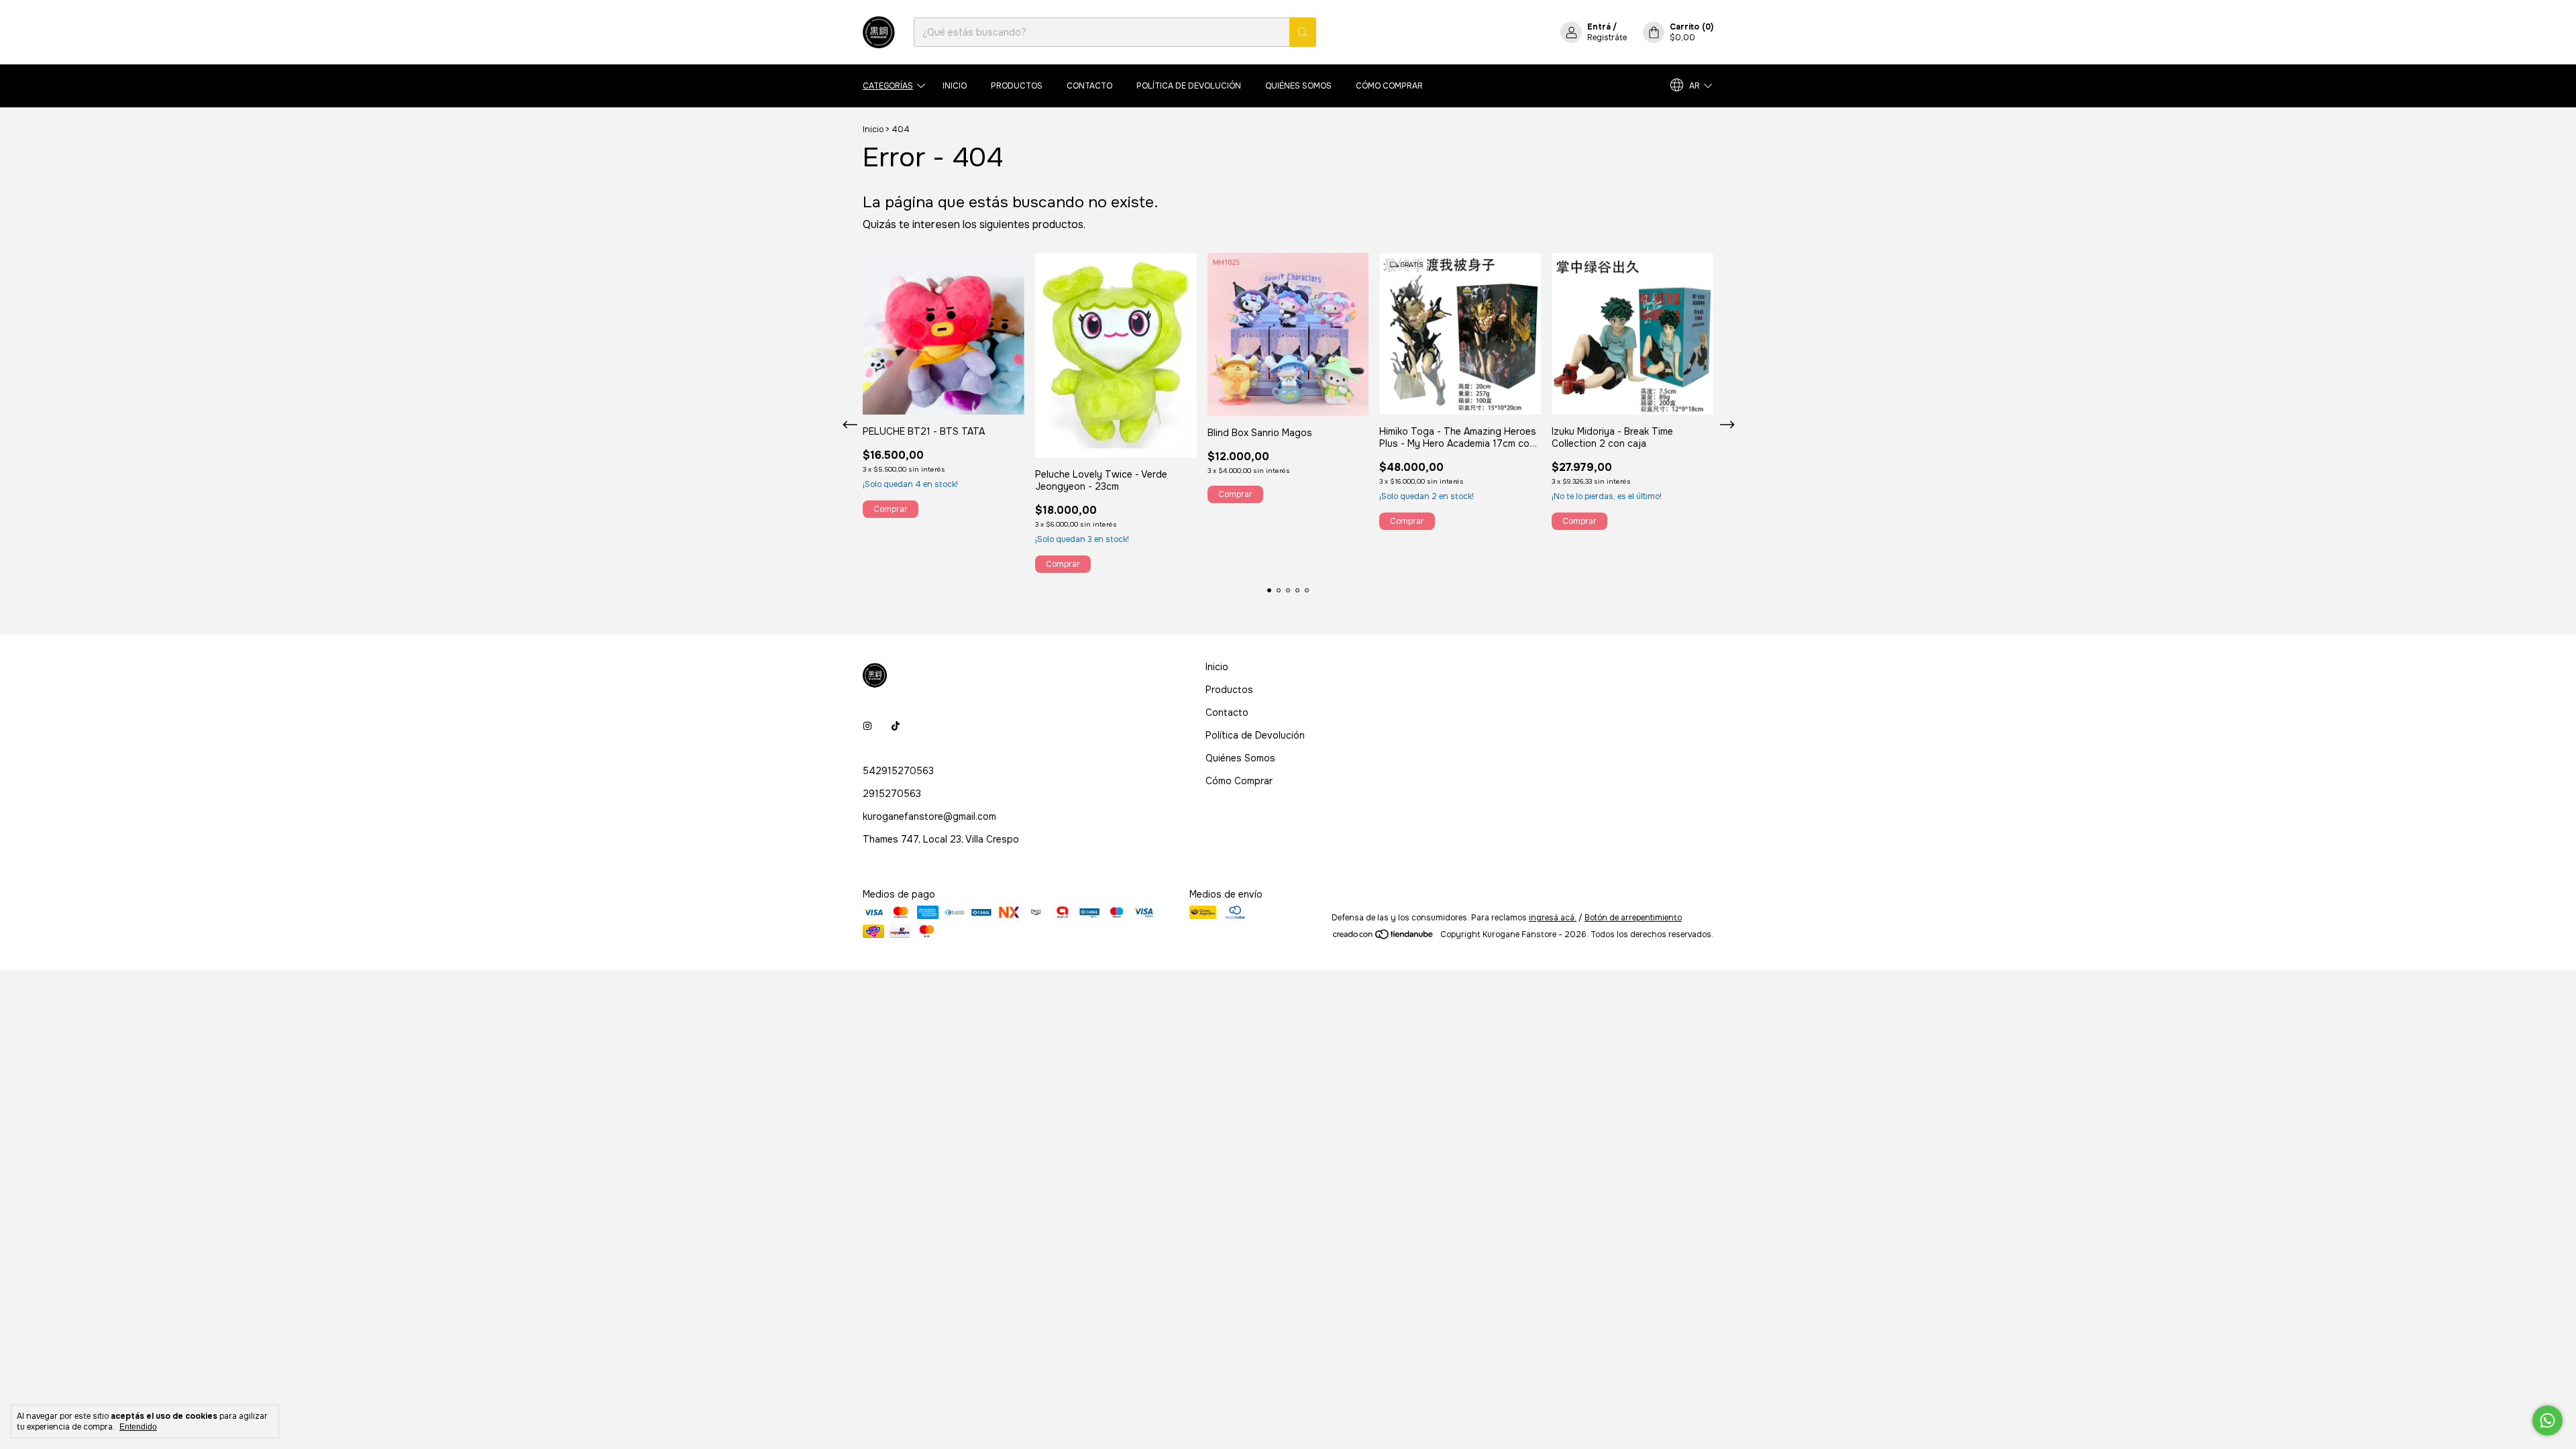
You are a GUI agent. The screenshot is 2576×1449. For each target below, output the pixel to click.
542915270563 (898, 771)
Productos (1017, 86)
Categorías (888, 86)
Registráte (1607, 38)
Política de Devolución (1189, 86)
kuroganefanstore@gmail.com (929, 816)
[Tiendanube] (1384, 938)
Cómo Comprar (1389, 86)
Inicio (955, 86)
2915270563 (892, 794)
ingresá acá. (1553, 918)
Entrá (1599, 27)
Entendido (138, 1427)
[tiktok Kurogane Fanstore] (896, 727)
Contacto (1089, 86)
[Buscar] (1303, 32)
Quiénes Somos (1298, 86)
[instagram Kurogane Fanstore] (867, 727)
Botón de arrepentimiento (1633, 918)
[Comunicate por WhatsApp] (2547, 1420)
